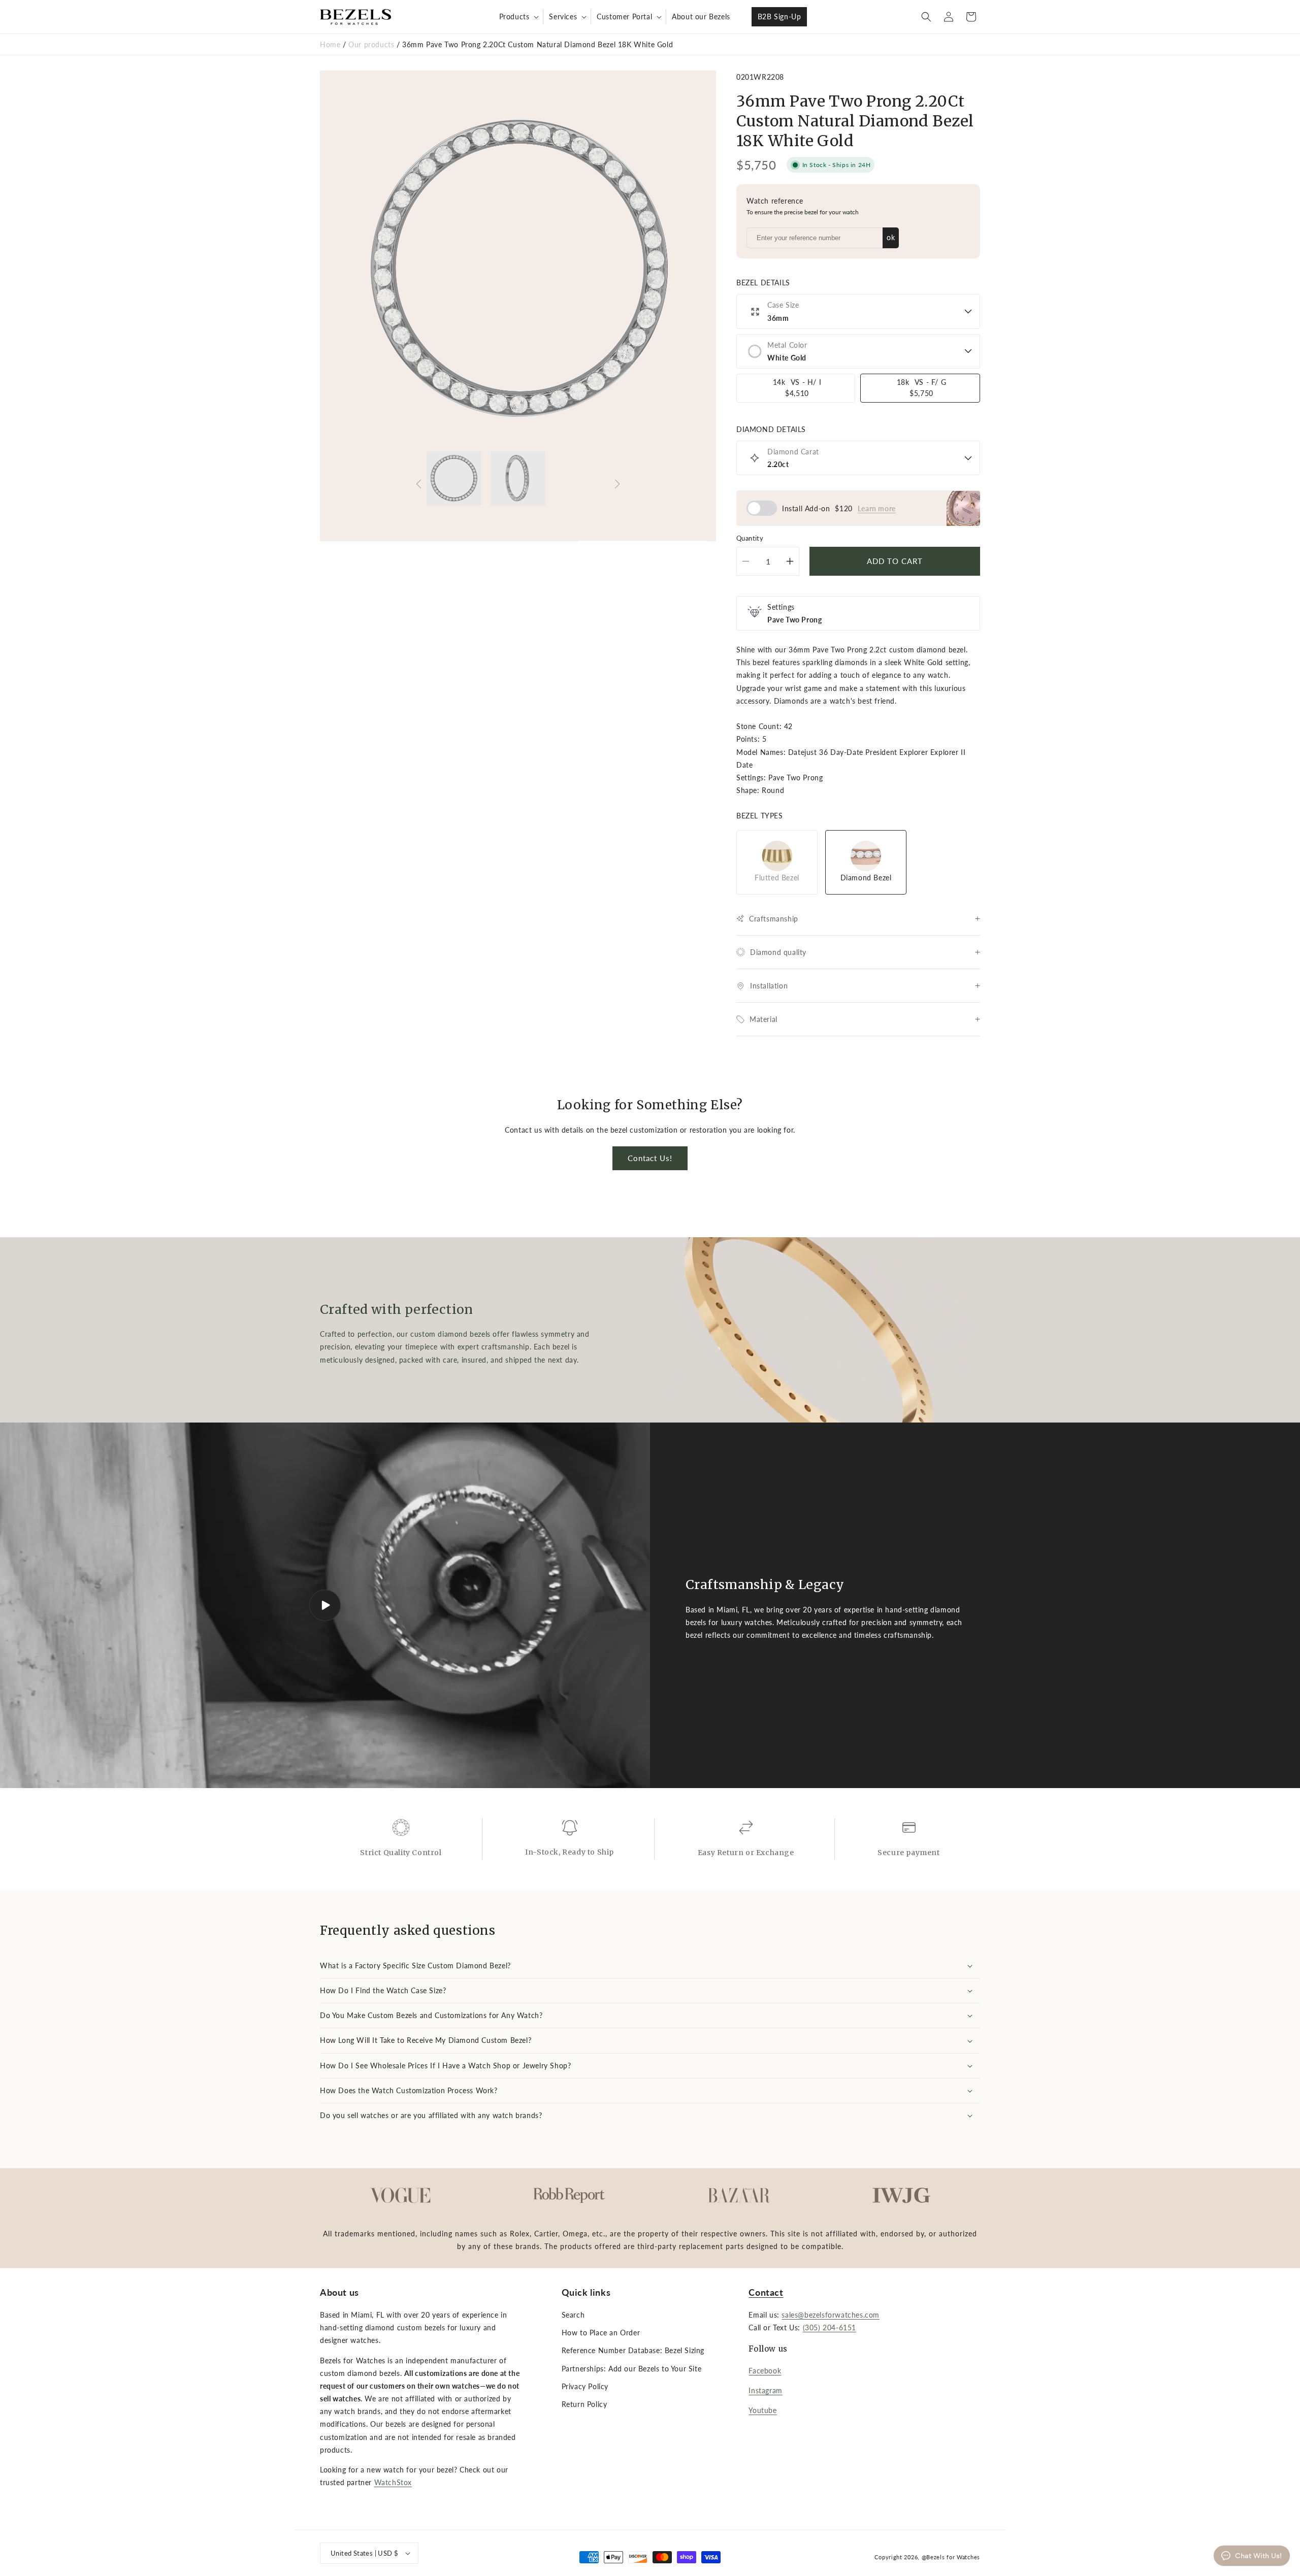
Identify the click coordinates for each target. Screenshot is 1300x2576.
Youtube (762, 2411)
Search (573, 2315)
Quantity (750, 538)
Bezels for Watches (953, 2556)
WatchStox (393, 2483)
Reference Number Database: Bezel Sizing (633, 2351)
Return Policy (584, 2405)
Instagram (765, 2391)
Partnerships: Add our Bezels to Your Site (632, 2369)
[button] (518, 17)
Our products (372, 44)
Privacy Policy (585, 2386)
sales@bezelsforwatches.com (831, 2315)
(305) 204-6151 (830, 2328)
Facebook (765, 2371)
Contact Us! (650, 1158)
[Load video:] (325, 1605)
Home (330, 44)
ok (891, 237)
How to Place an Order (601, 2333)
